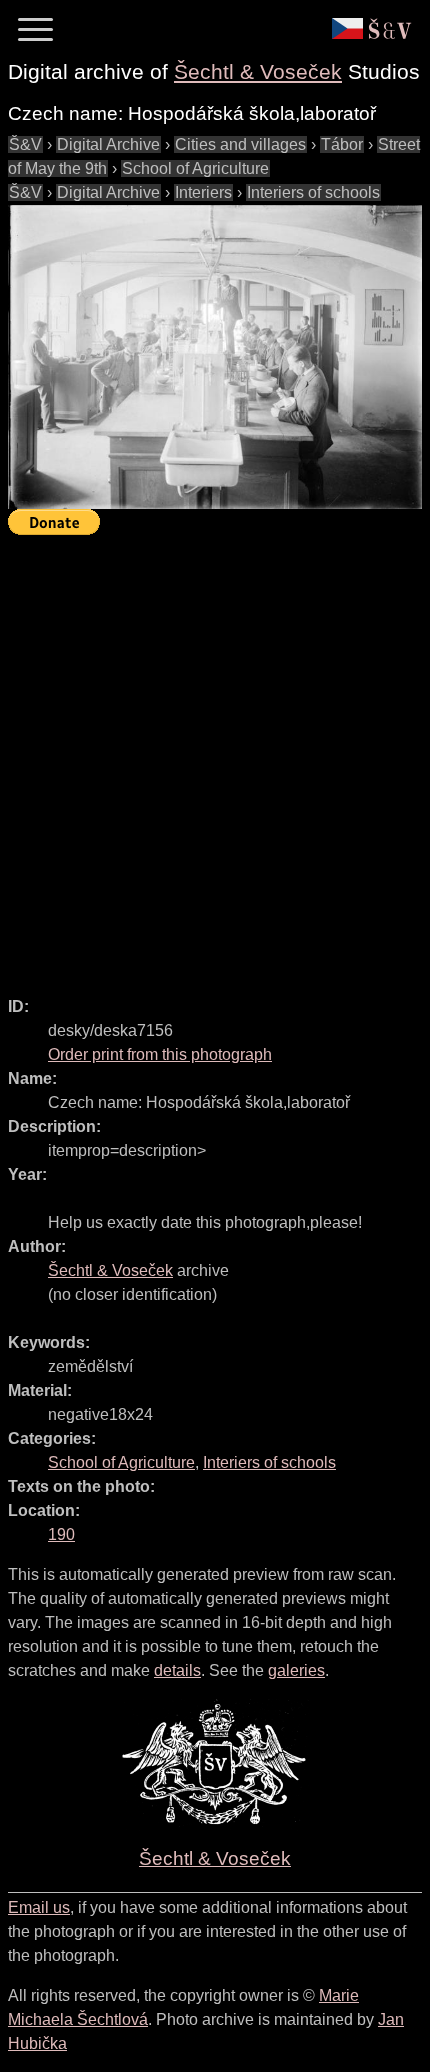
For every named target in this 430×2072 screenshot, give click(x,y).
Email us (39, 1907)
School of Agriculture (195, 168)
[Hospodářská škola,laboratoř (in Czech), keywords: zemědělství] (215, 357)
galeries (296, 1670)
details (177, 1670)
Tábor (342, 144)
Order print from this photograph (160, 1054)
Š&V (25, 144)
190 (61, 1534)
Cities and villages (240, 144)
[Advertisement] (215, 757)
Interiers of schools (313, 192)
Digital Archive (108, 144)
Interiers (203, 192)
